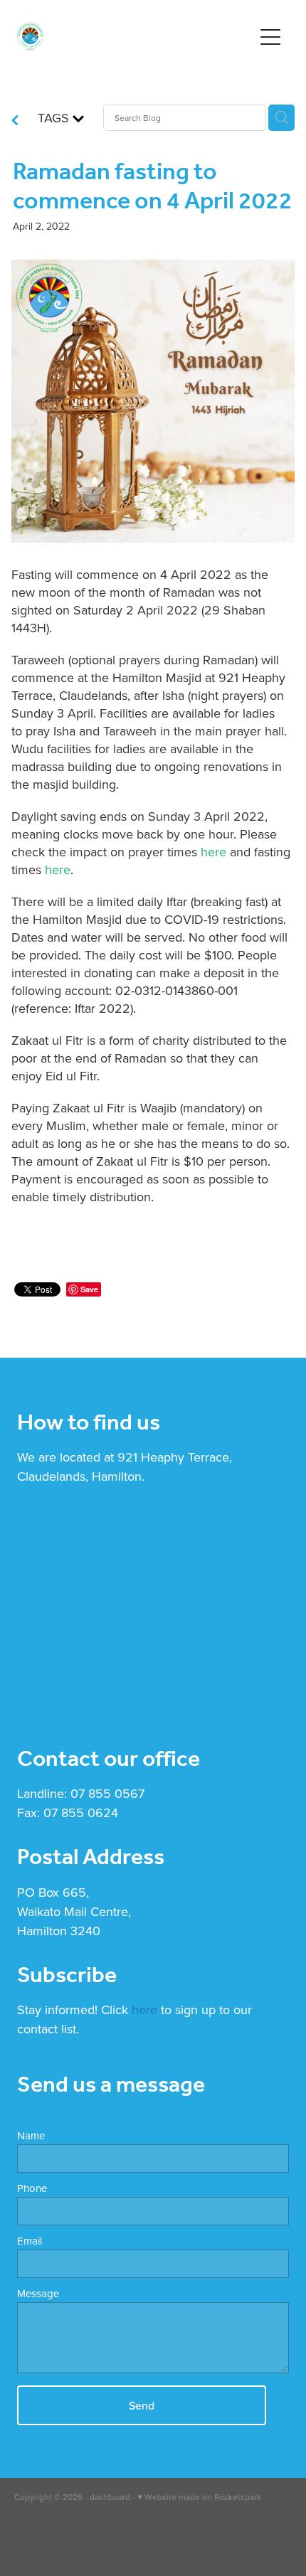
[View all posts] (15, 121)
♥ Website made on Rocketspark (199, 2497)
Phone (32, 2188)
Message (38, 2293)
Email (30, 2241)
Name (31, 2135)
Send (142, 2405)
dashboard (110, 2497)
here (213, 852)
